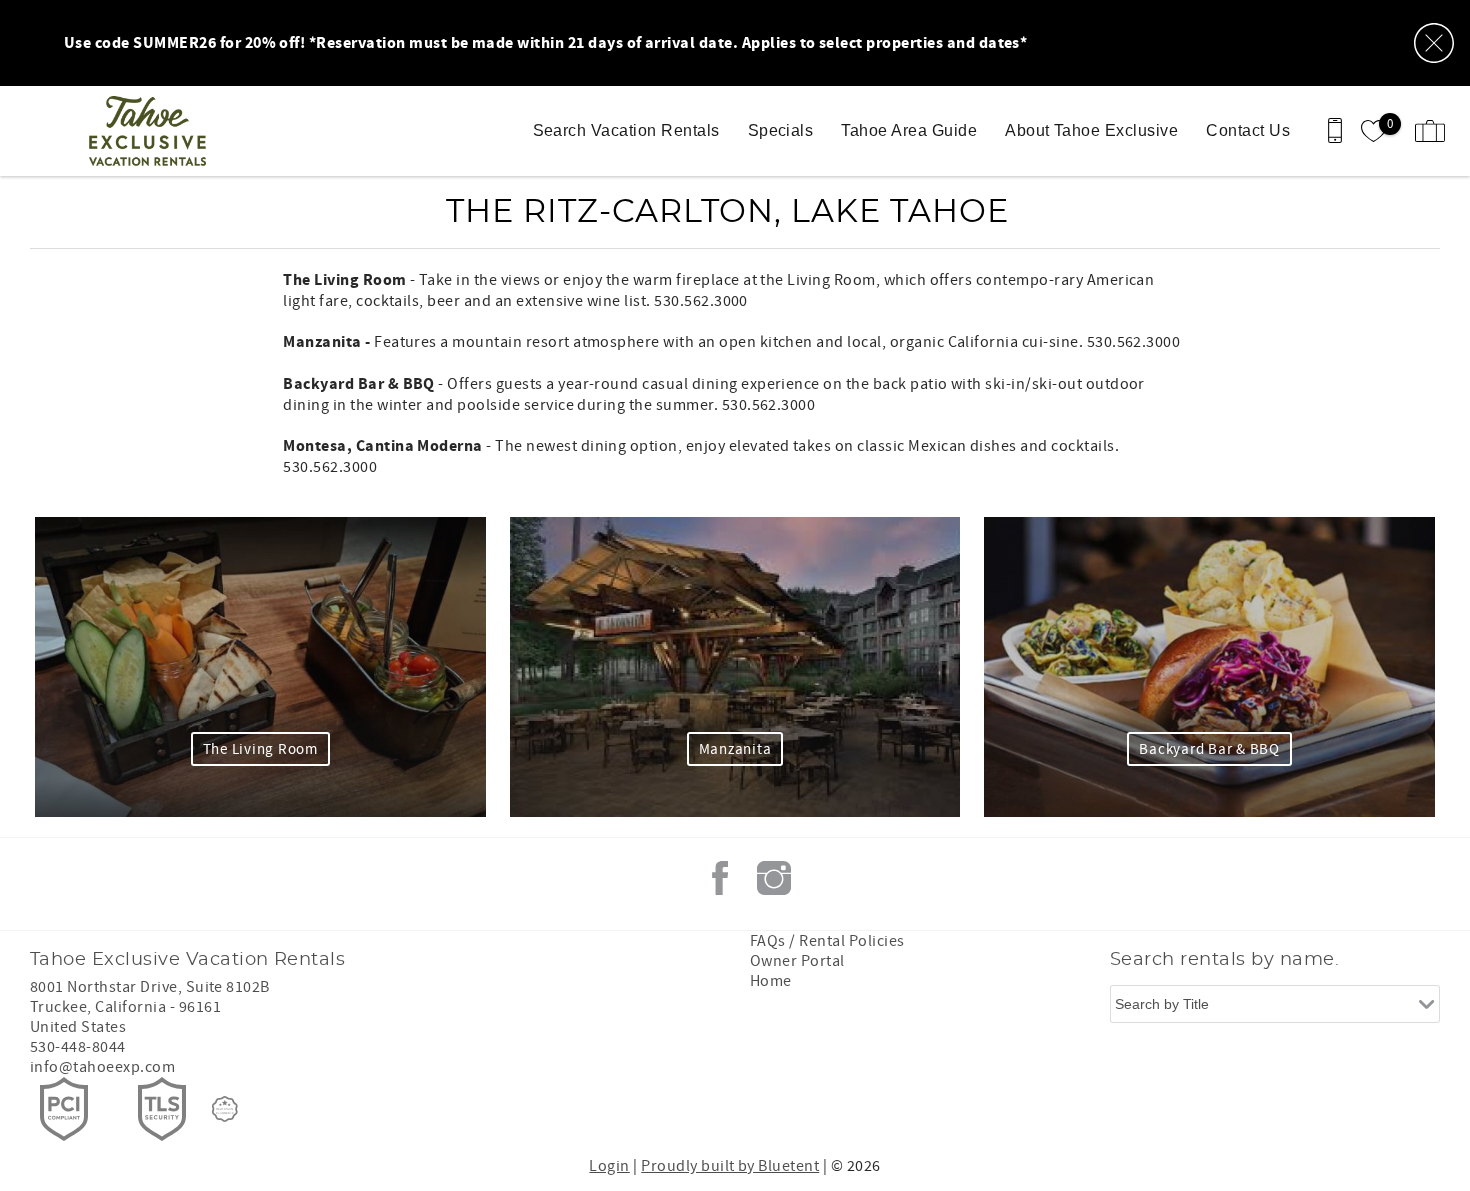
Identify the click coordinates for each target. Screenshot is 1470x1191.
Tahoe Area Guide (909, 130)
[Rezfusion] (225, 1109)
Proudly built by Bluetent (730, 1166)
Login (609, 1166)
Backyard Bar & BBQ (1209, 749)
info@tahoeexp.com (102, 1067)
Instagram (774, 878)
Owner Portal (797, 961)
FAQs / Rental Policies (827, 941)
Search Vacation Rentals (626, 130)
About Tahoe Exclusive (1091, 130)
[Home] (152, 131)
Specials (781, 130)
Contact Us (1248, 130)
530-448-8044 (78, 1047)
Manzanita (735, 749)
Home (771, 981)
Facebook (720, 878)
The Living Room (260, 749)
